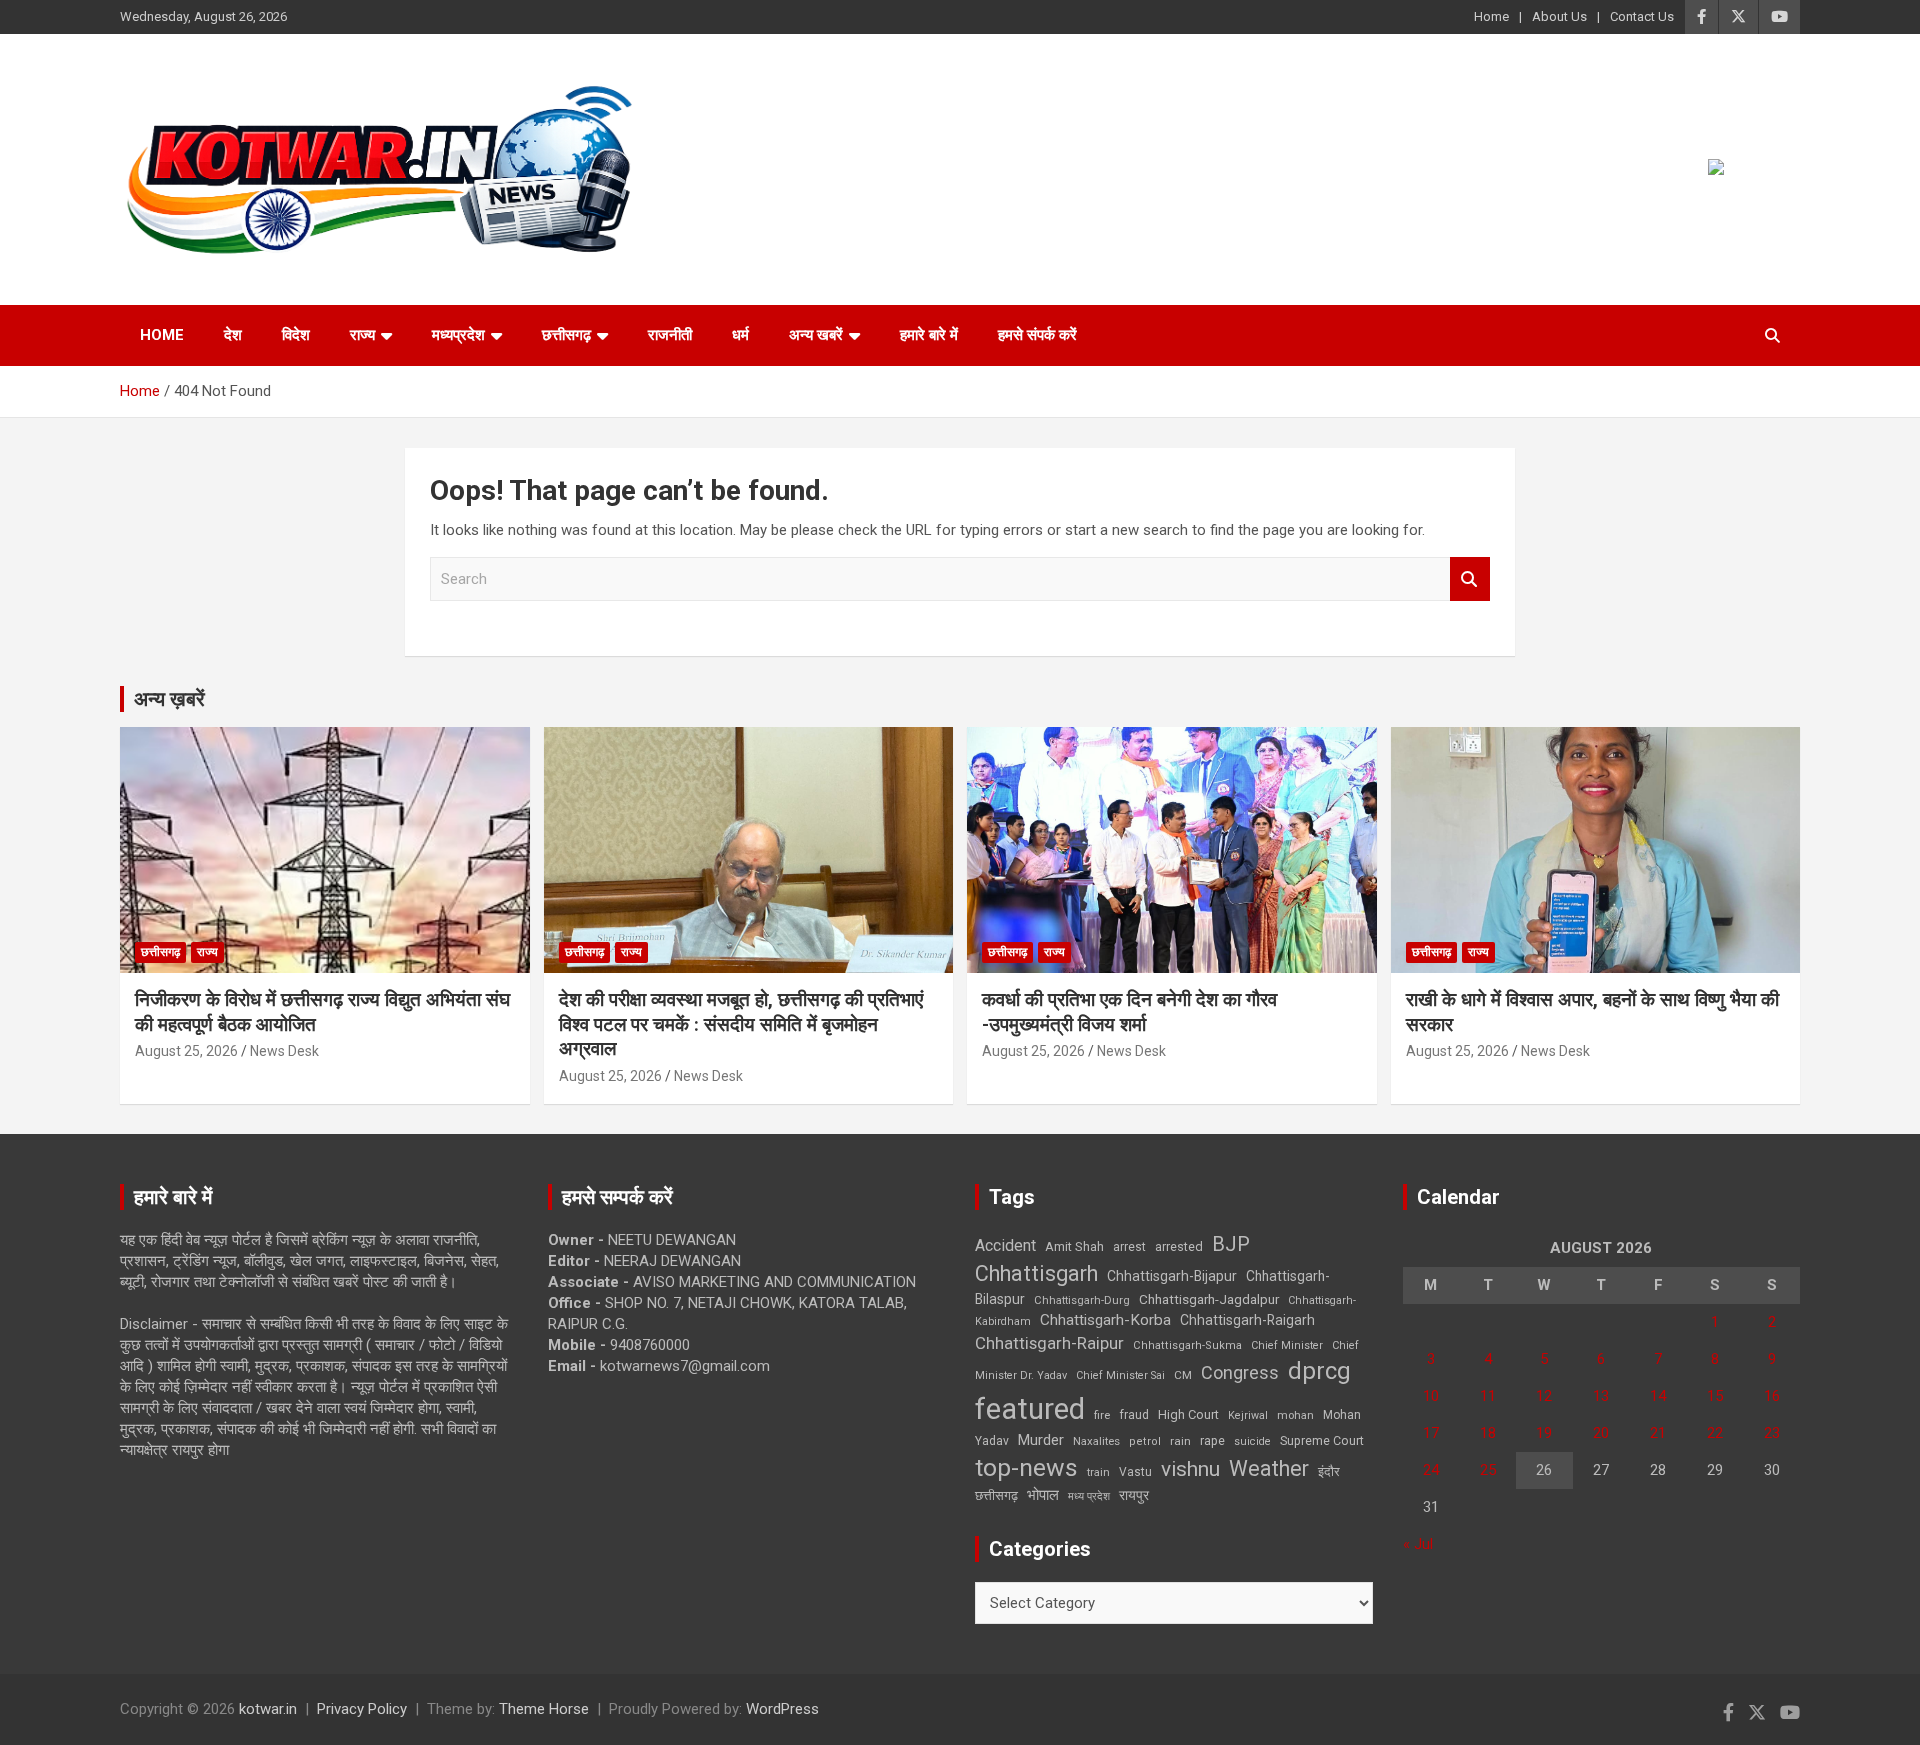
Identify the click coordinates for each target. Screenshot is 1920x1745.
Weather (1269, 1468)
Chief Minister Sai (1120, 1375)
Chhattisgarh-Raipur (1049, 1343)
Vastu (1135, 1472)
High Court (1188, 1414)
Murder (1041, 1440)
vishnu (1190, 1469)
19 (1544, 1433)
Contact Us (1642, 16)
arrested (1179, 1246)
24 (1431, 1470)
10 (1431, 1396)
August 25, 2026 (186, 1051)
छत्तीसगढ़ (996, 1495)
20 (1601, 1433)
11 (1488, 1396)
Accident (1005, 1245)
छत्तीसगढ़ (566, 335)
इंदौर (1329, 1471)
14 (1658, 1396)
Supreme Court (1322, 1440)
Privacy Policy (362, 1709)
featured (1030, 1409)
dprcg (1319, 1371)
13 (1601, 1396)
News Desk (284, 1051)
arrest (1129, 1247)
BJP (1231, 1244)
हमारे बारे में (929, 335)
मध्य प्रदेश (1089, 1496)
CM (1183, 1375)
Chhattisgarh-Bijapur (1172, 1276)
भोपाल (1043, 1495)
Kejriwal (1248, 1415)
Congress (1240, 1372)
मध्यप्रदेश (458, 335)
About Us (1559, 16)
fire (1102, 1415)
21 (1658, 1433)
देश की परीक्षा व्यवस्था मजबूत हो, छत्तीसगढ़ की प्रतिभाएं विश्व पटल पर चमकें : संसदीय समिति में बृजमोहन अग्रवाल (741, 1024)
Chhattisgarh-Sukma (1187, 1345)
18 (1488, 1433)
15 (1715, 1396)
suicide (1252, 1441)
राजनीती (670, 335)
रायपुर (1134, 1495)
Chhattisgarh (1036, 1273)
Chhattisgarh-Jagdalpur (1209, 1299)
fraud (1134, 1415)
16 (1772, 1396)
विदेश (296, 335)
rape (1212, 1440)
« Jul (1418, 1544)
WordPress (782, 1709)
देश (233, 335)
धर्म (740, 335)
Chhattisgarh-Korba (1105, 1320)
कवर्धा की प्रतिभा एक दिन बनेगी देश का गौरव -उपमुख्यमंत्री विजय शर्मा (1129, 1012)
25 (1488, 1470)
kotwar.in (268, 1709)
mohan (1295, 1415)
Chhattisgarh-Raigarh (1247, 1320)
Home (1491, 16)
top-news (1026, 1467)
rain (1180, 1441)
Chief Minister (1287, 1345)
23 (1772, 1433)
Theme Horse (544, 1709)
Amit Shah (1074, 1246)
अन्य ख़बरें (169, 699)
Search (1470, 579)
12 (1544, 1396)
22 (1715, 1433)
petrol (1145, 1441)
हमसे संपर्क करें (1037, 335)
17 (1431, 1433)
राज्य (362, 335)
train (1098, 1472)
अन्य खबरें (816, 335)
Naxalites (1096, 1441)
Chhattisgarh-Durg (1082, 1300)
